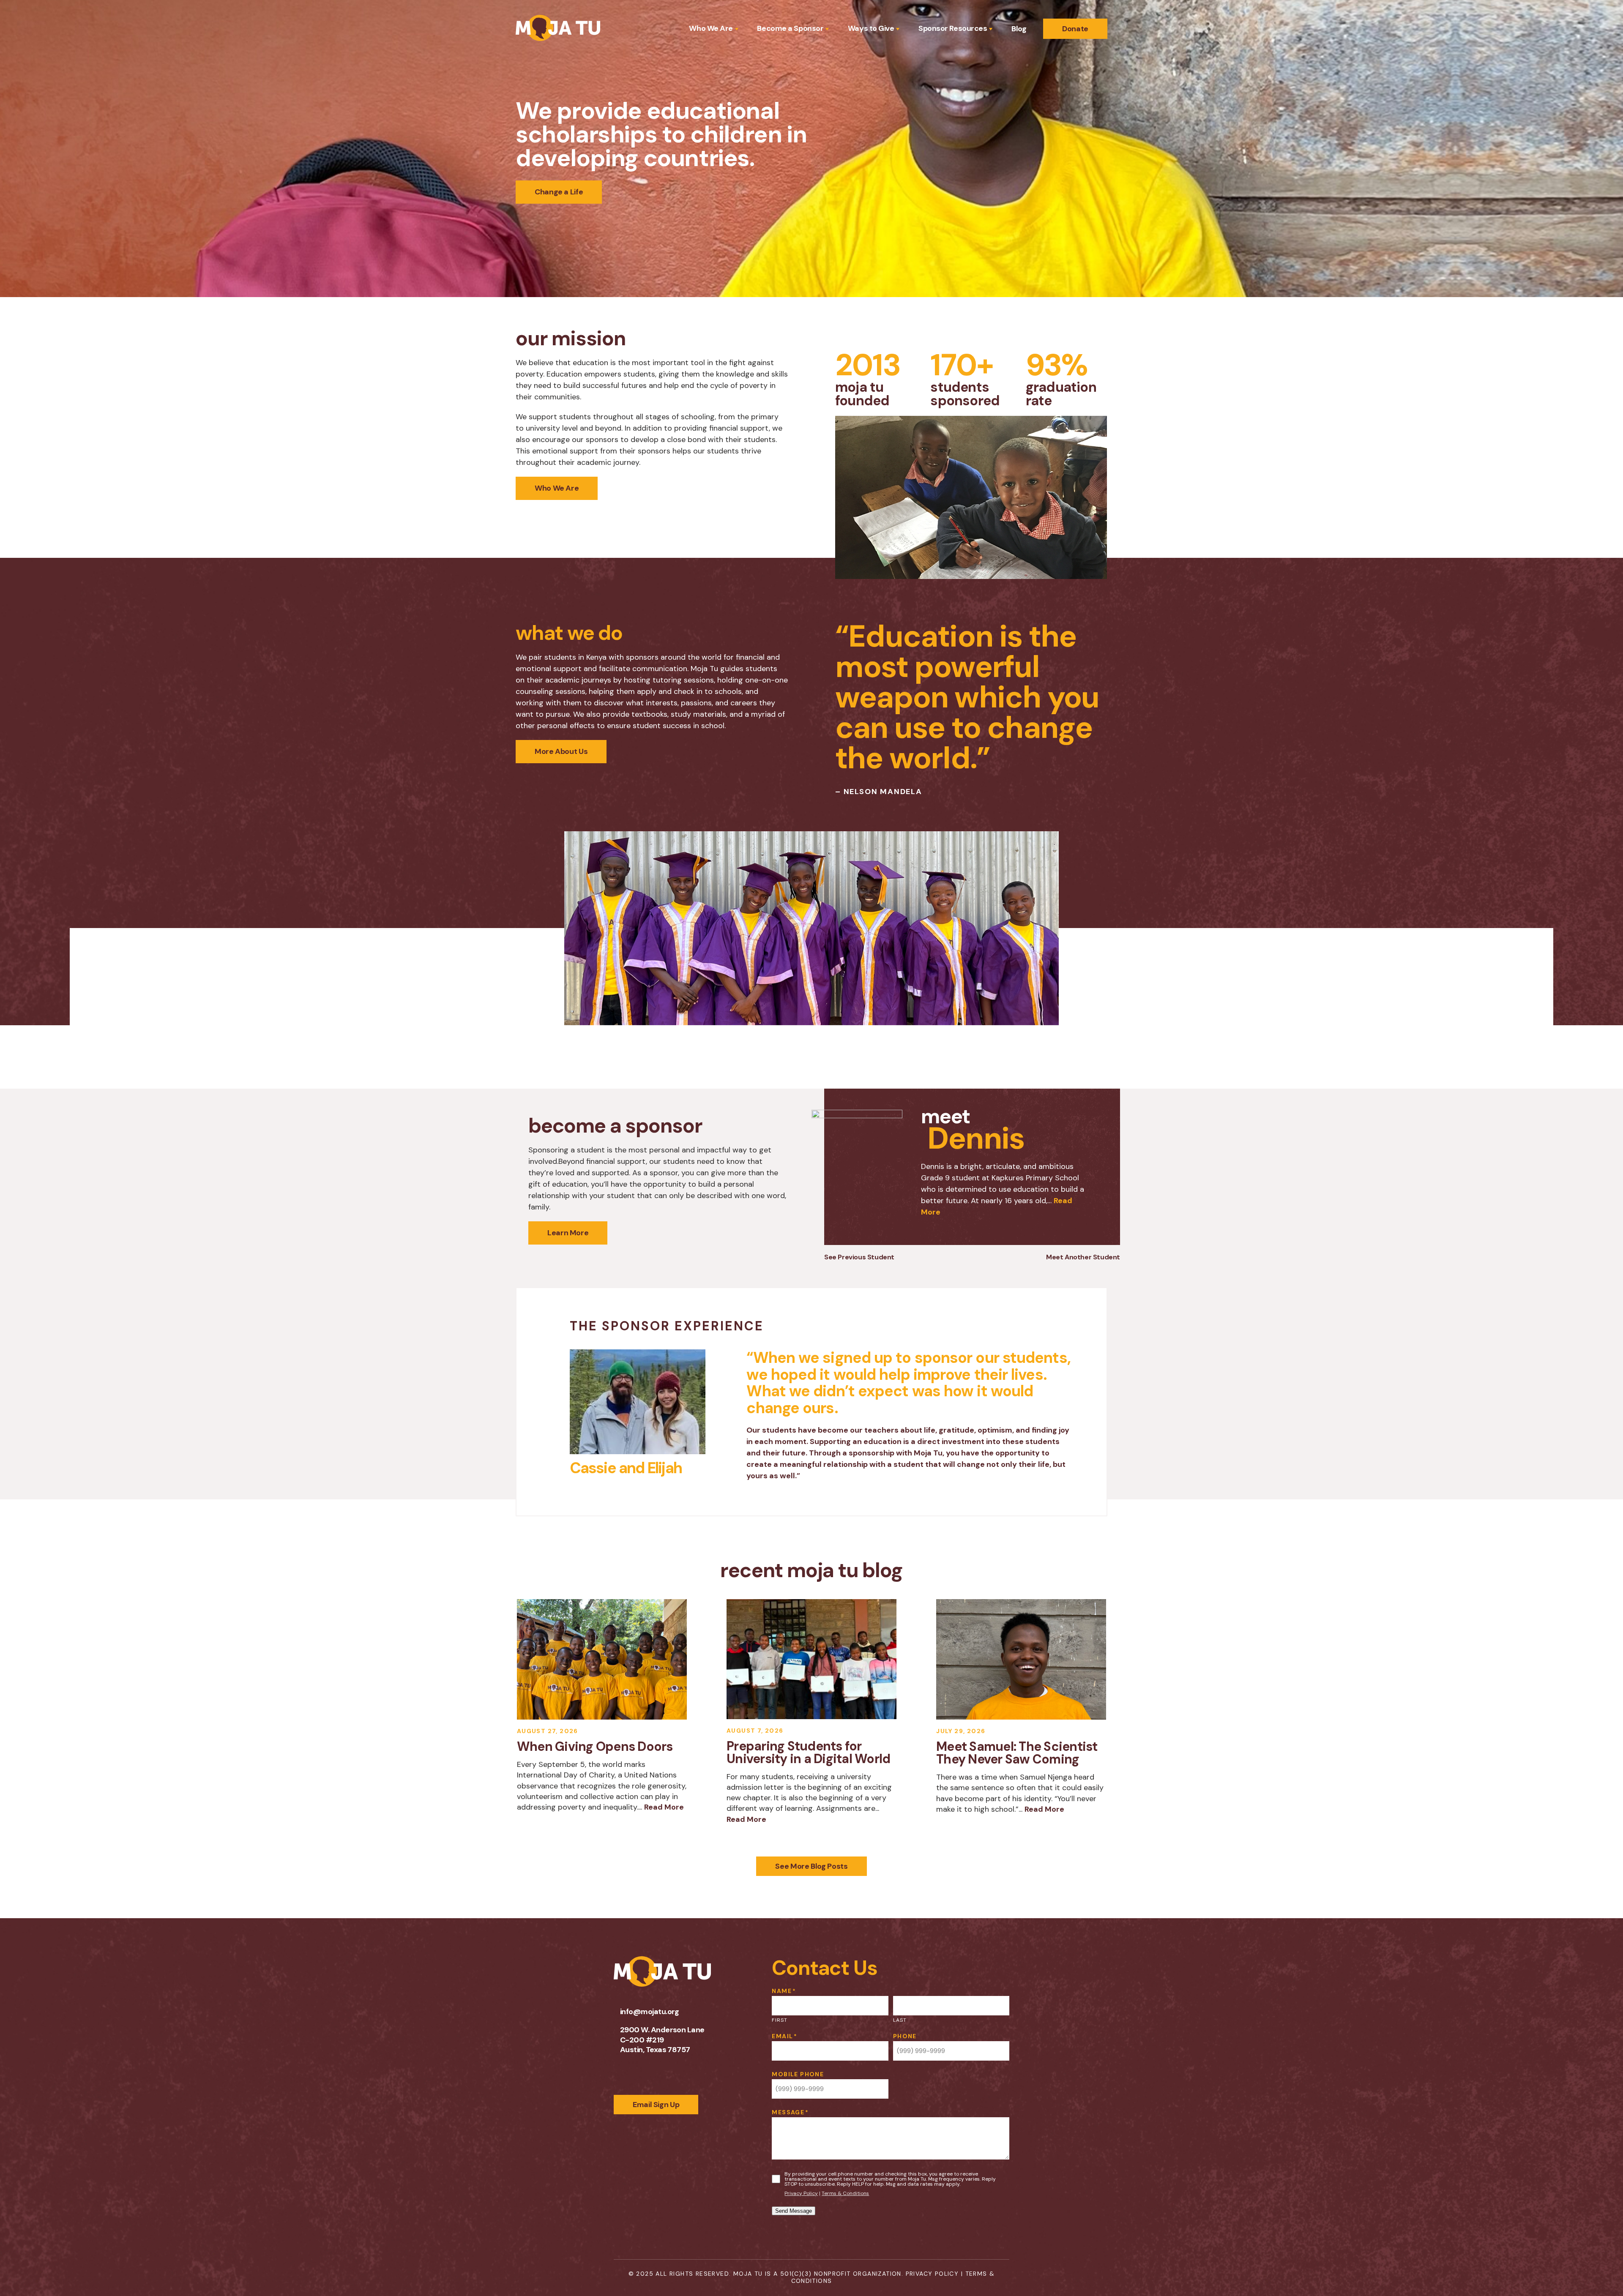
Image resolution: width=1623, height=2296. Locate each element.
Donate (1075, 29)
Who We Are (711, 29)
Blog (1019, 29)
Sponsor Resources (953, 29)
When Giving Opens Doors (595, 1746)
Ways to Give (871, 29)
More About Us (561, 751)
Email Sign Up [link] (656, 2105)
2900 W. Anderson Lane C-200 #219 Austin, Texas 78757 (662, 2040)
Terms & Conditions (845, 2193)
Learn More (568, 1233)
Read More (664, 1807)
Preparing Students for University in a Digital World (808, 1752)
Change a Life (559, 192)
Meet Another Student (1083, 1257)
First (780, 2020)
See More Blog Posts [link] (811, 1866)
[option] (966, 1167)
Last (900, 2020)
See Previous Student (859, 1257)
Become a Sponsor (790, 29)
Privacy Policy (801, 2193)
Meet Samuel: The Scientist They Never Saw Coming (1017, 1753)
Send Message (794, 2211)
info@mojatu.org (650, 2012)
